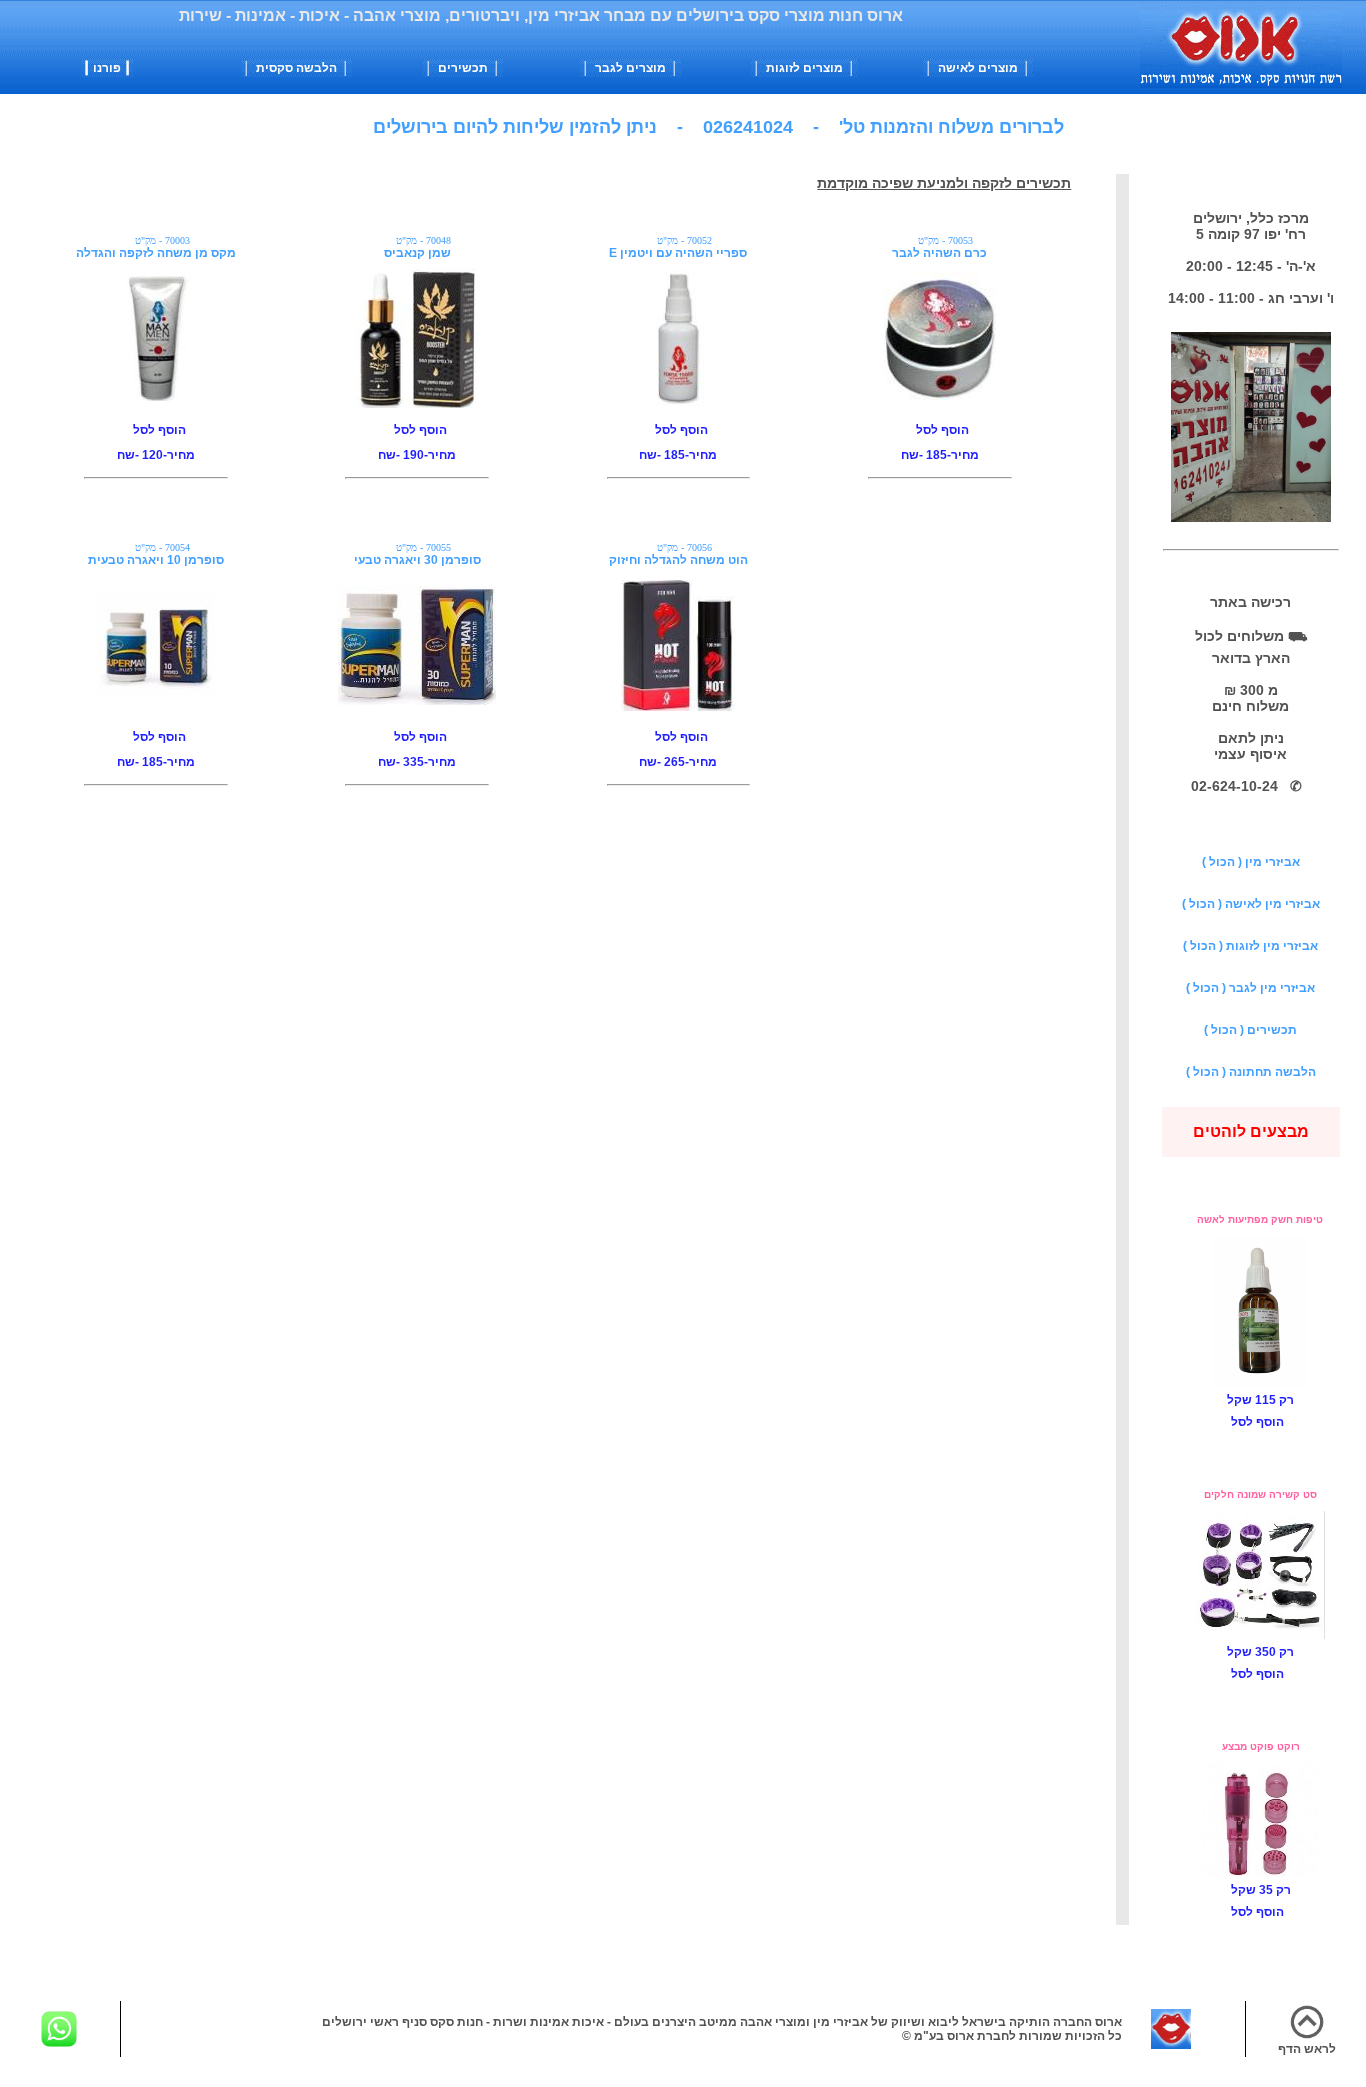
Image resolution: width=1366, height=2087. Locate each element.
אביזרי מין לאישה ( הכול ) (1251, 904)
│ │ (296, 68)
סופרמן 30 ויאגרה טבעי (417, 560)
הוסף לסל (156, 430)
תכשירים (464, 68)
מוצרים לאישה (979, 68)
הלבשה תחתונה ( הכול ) (1251, 1072)
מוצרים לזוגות (806, 68)
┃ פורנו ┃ (107, 68)
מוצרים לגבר (632, 68)
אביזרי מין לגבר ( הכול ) (1250, 988)
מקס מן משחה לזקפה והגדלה (156, 253)
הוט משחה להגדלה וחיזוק (678, 560)
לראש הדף (1307, 2049)
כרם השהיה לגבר (939, 253)
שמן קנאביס (417, 253)
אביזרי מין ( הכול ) (1251, 862)
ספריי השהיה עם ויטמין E (678, 253)
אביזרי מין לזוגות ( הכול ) (1250, 946)
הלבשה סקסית (298, 68)
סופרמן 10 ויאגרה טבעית (156, 560)
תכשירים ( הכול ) (1250, 1030)
